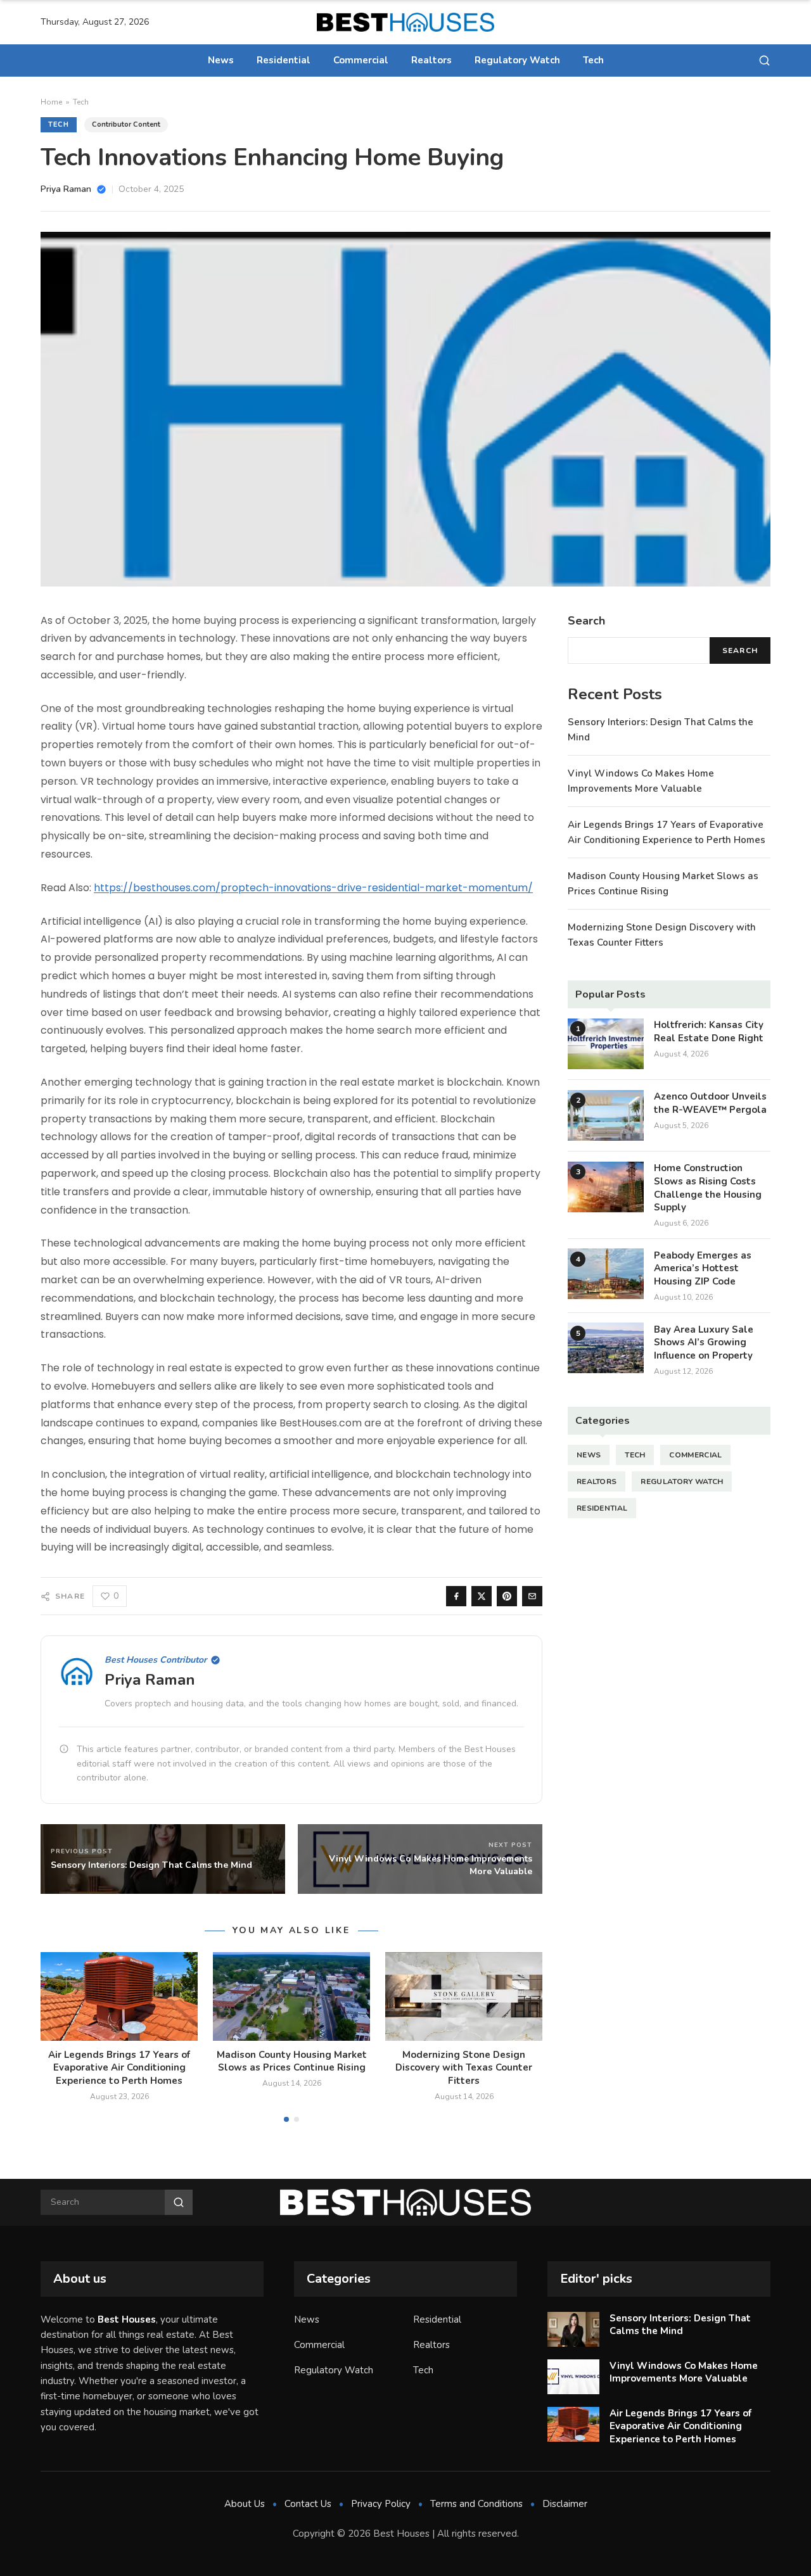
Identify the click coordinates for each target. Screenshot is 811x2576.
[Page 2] (297, 2119)
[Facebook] (456, 1596)
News (221, 60)
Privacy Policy (381, 2504)
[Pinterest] (507, 1596)
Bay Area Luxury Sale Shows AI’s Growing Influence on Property (704, 1342)
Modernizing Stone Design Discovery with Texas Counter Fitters (464, 2068)
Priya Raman (150, 1680)
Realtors (431, 60)
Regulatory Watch (517, 60)
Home (51, 102)
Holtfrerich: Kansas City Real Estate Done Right (709, 1031)
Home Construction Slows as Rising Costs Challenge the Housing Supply (708, 1188)
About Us (245, 2504)
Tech (593, 60)
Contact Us (308, 2504)
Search (740, 650)
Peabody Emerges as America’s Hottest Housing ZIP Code (703, 1268)
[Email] (532, 1596)
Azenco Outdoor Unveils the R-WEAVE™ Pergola (710, 1103)
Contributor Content (126, 124)
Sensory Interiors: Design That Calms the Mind (680, 2325)
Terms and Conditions (476, 2504)
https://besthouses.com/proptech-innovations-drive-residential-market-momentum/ (313, 888)
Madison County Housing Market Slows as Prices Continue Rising (292, 2061)
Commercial (361, 60)
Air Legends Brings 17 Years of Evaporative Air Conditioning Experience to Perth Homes (119, 2068)
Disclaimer (565, 2504)
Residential (284, 60)
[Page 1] (286, 2119)
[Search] (764, 60)
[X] (482, 1596)
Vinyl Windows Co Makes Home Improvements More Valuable (684, 2372)
